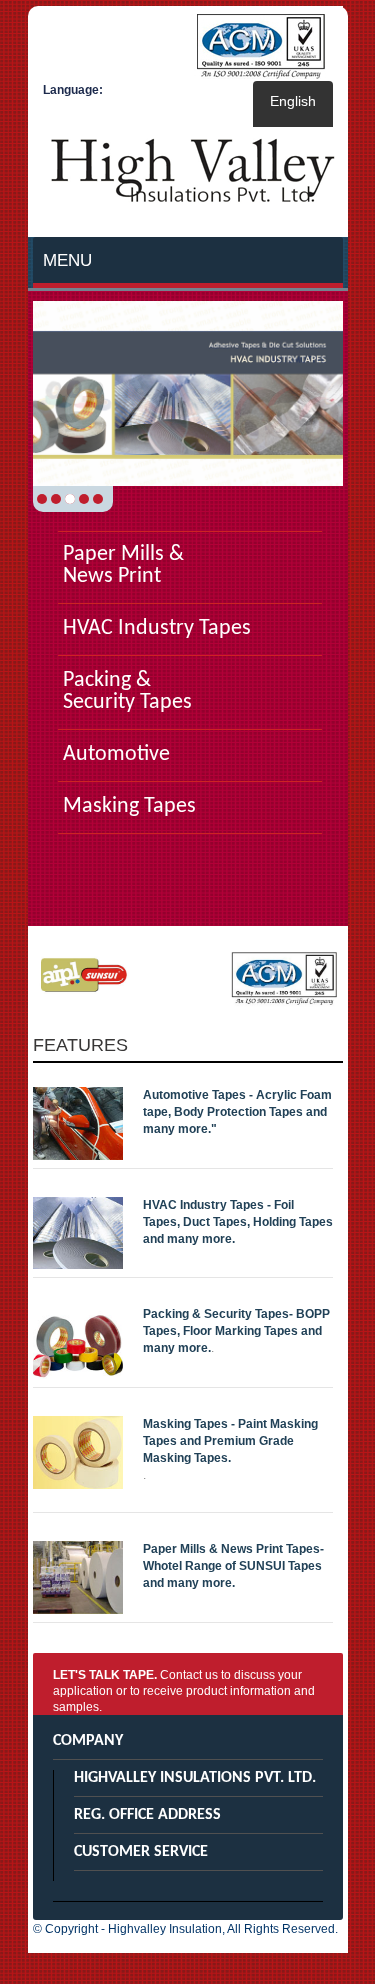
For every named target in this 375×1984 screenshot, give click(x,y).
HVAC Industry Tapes (157, 629)
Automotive (116, 755)
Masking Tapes (129, 807)
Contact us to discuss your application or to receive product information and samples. (184, 1691)
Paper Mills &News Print (123, 566)
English (293, 101)
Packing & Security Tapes (127, 692)
